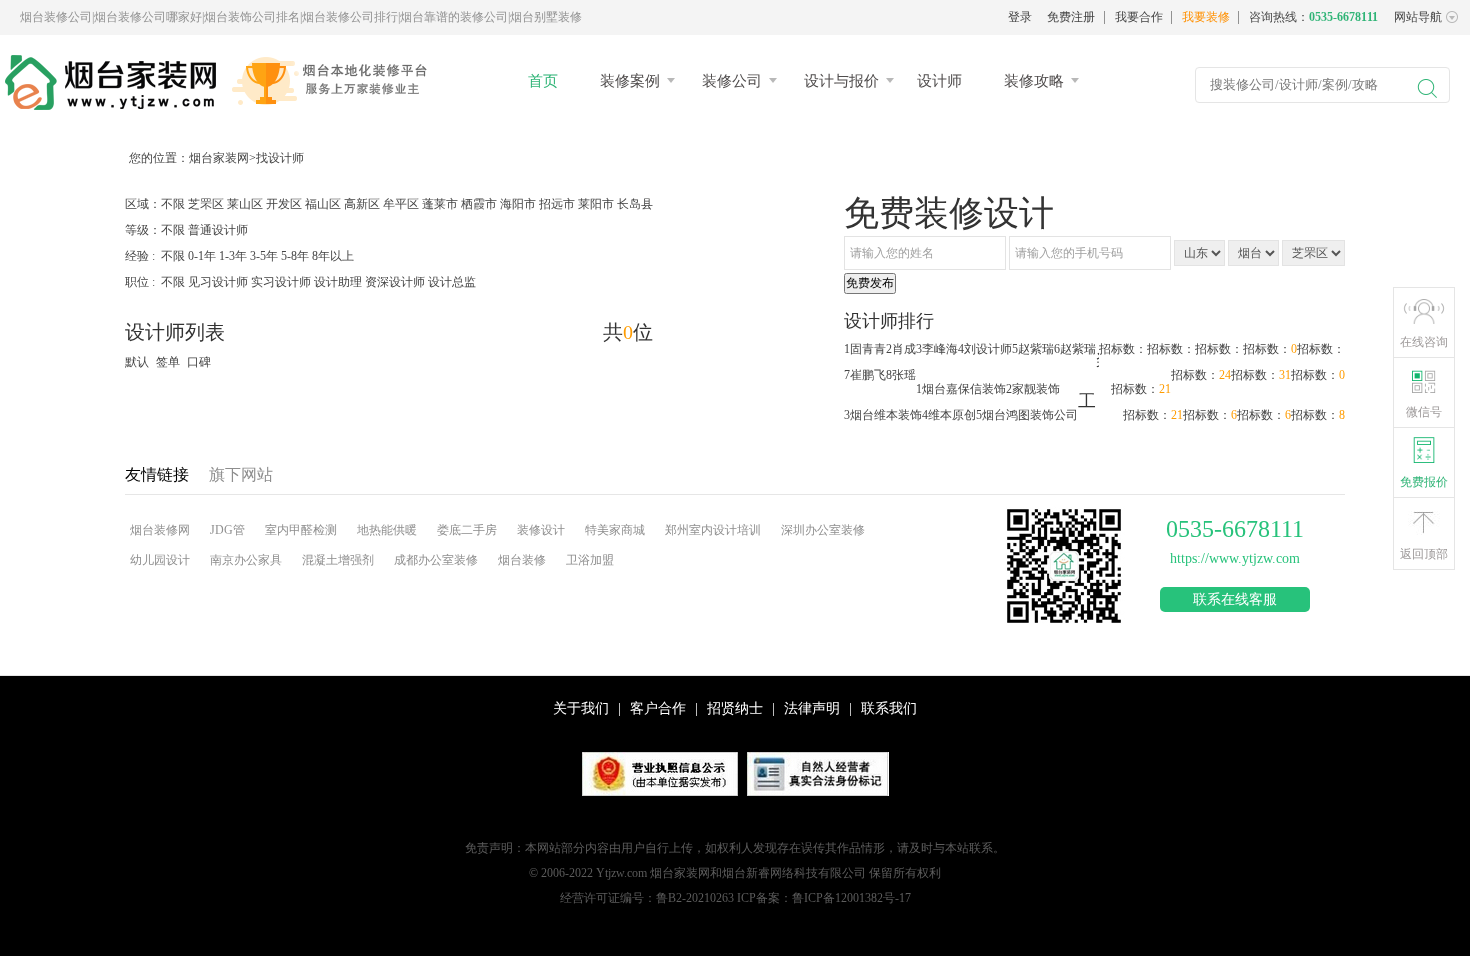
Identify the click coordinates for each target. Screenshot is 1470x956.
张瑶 (904, 375)
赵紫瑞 (1036, 349)
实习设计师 (281, 282)
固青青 (868, 349)
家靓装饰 (1036, 389)
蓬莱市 (440, 204)
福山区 (323, 204)
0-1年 (202, 256)
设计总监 (452, 282)
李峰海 (940, 349)
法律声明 (812, 708)
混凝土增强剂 (338, 560)
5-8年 (295, 256)
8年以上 (333, 256)
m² (815, 878)
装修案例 (630, 81)
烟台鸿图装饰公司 (1030, 415)
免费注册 (1071, 17)
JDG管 (227, 530)
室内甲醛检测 (301, 530)
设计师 (939, 81)
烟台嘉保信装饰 (964, 389)
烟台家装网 (219, 158)
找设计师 (280, 158)
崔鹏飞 (868, 375)
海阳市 (518, 204)
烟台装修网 (160, 530)
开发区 (284, 204)
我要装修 (1206, 17)
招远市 (557, 204)
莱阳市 (596, 204)
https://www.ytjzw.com (1235, 558)
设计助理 (338, 282)
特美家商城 (615, 530)
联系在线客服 (1235, 599)
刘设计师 (988, 349)
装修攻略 (1034, 81)
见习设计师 (218, 282)
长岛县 (635, 204)
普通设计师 (218, 230)
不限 (173, 204)
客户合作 (658, 708)
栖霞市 (479, 204)
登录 (1020, 17)
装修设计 (541, 530)
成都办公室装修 (436, 560)
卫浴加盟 (590, 560)
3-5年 (264, 256)
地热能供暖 (387, 530)
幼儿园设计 (160, 560)
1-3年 (233, 256)
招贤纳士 (735, 708)
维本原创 (952, 415)
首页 (543, 81)
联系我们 (889, 708)
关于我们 (581, 708)
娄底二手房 (467, 530)
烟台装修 (522, 560)
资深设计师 (395, 282)
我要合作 (1139, 17)
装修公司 (732, 81)
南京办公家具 (246, 560)
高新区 (362, 204)
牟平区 (401, 204)
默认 (137, 362)
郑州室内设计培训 (713, 530)
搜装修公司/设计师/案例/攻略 (1294, 84)
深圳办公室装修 (823, 530)
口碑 (199, 362)
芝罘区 (206, 204)
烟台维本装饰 (886, 415)
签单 (168, 362)
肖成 (904, 349)
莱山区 (245, 204)
